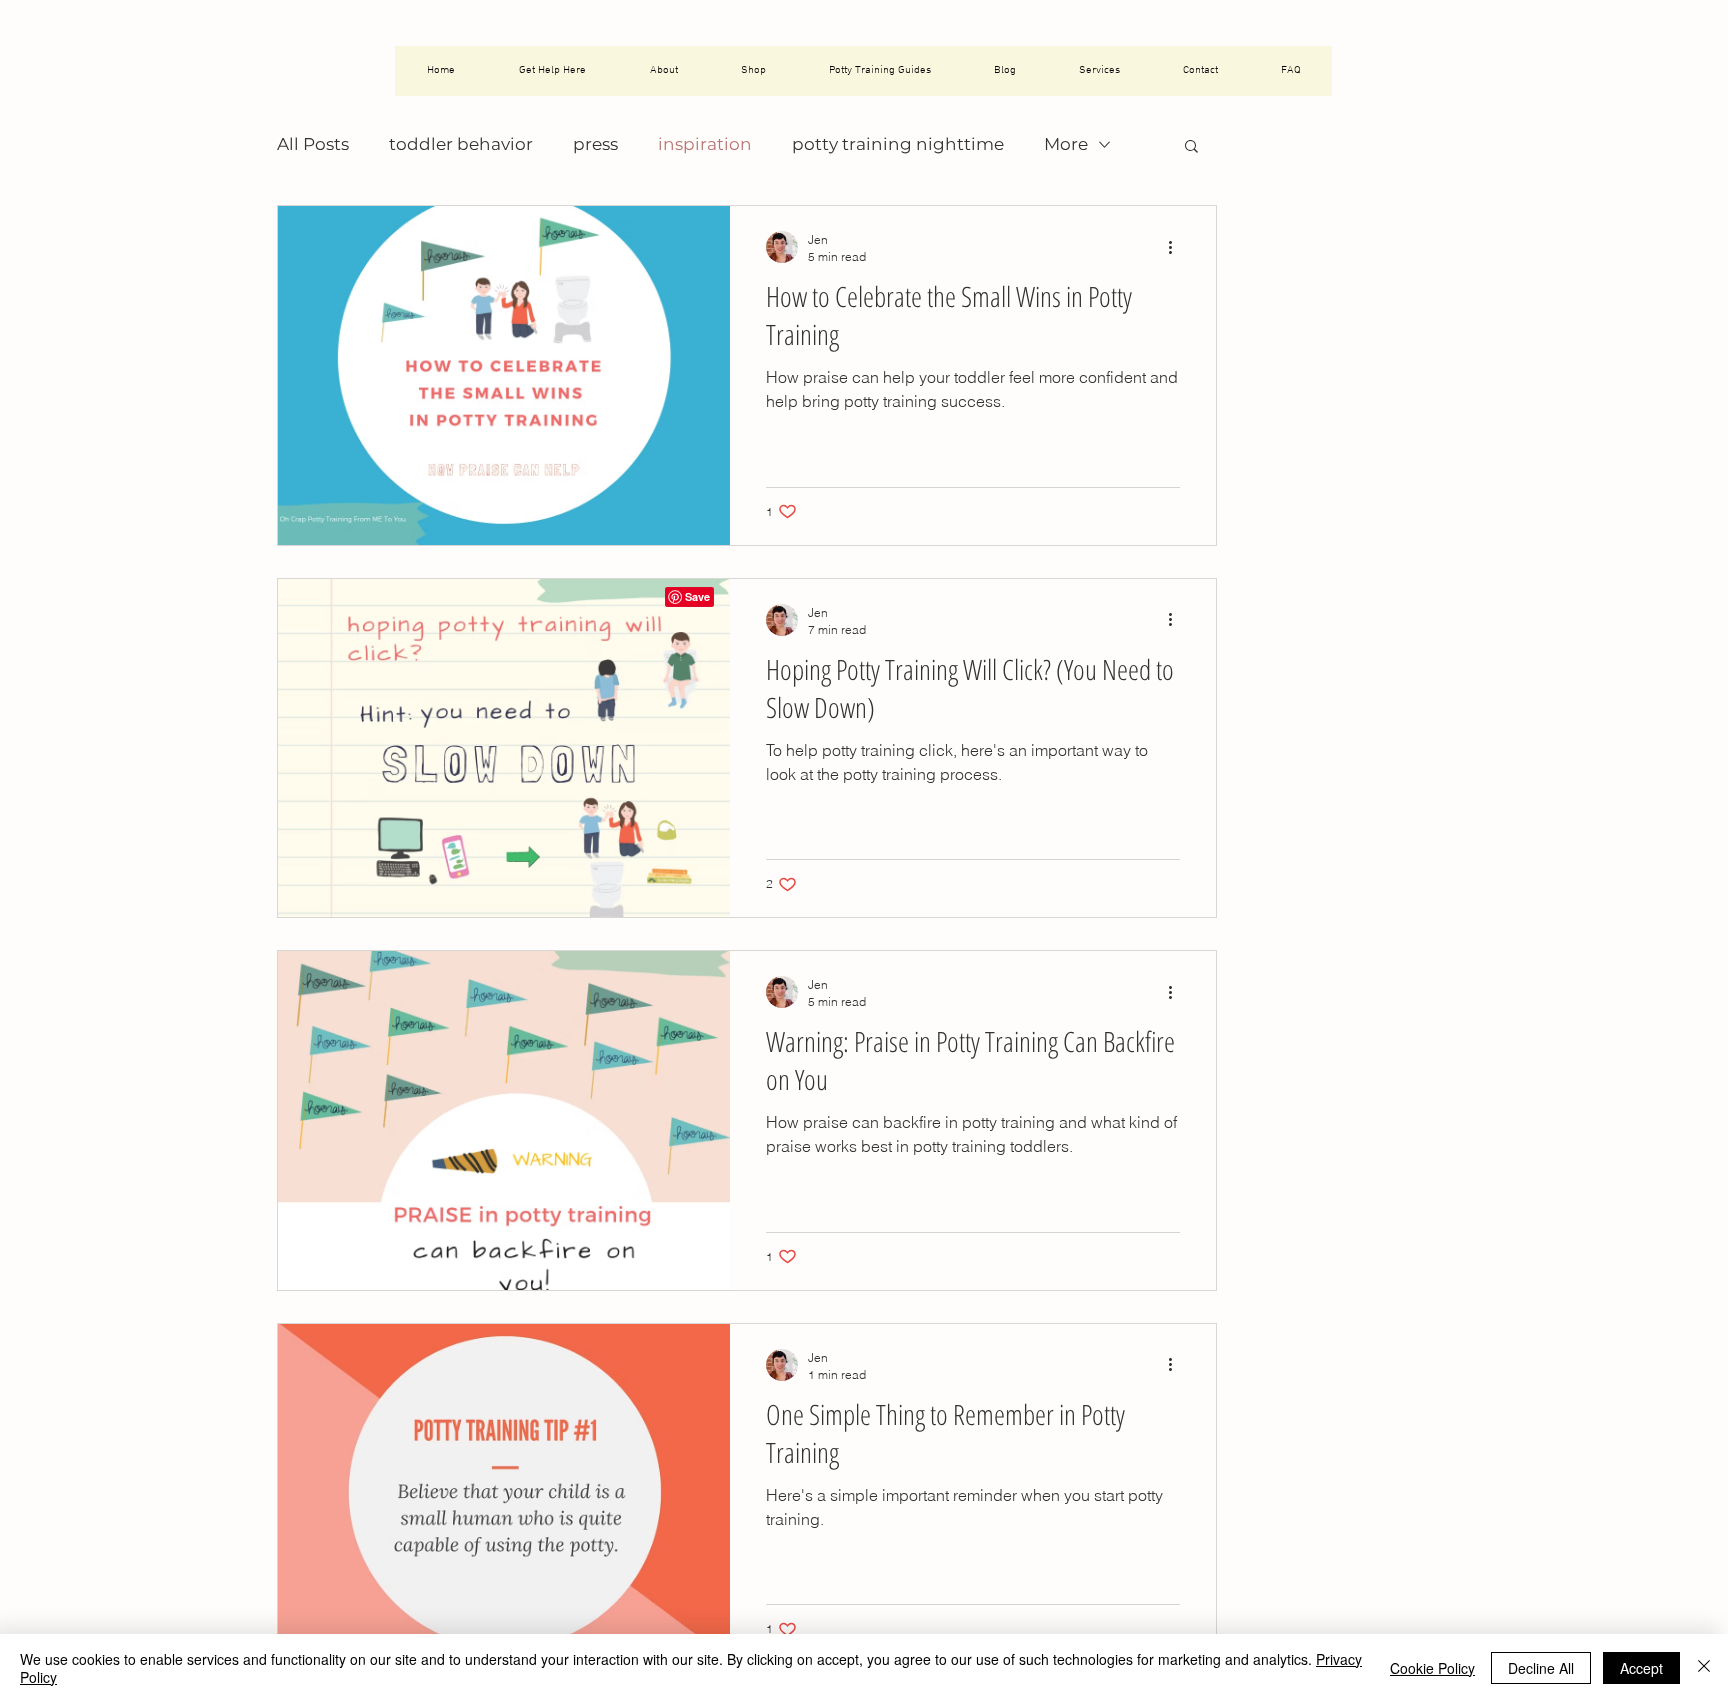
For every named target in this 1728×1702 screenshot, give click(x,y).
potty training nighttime (898, 144)
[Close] (1704, 1668)
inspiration (705, 144)
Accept (1641, 1668)
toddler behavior (461, 144)
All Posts (313, 144)
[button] (1191, 147)
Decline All (1541, 1668)
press (595, 144)
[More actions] (1177, 247)
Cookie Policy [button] (1432, 1668)
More (1066, 144)
